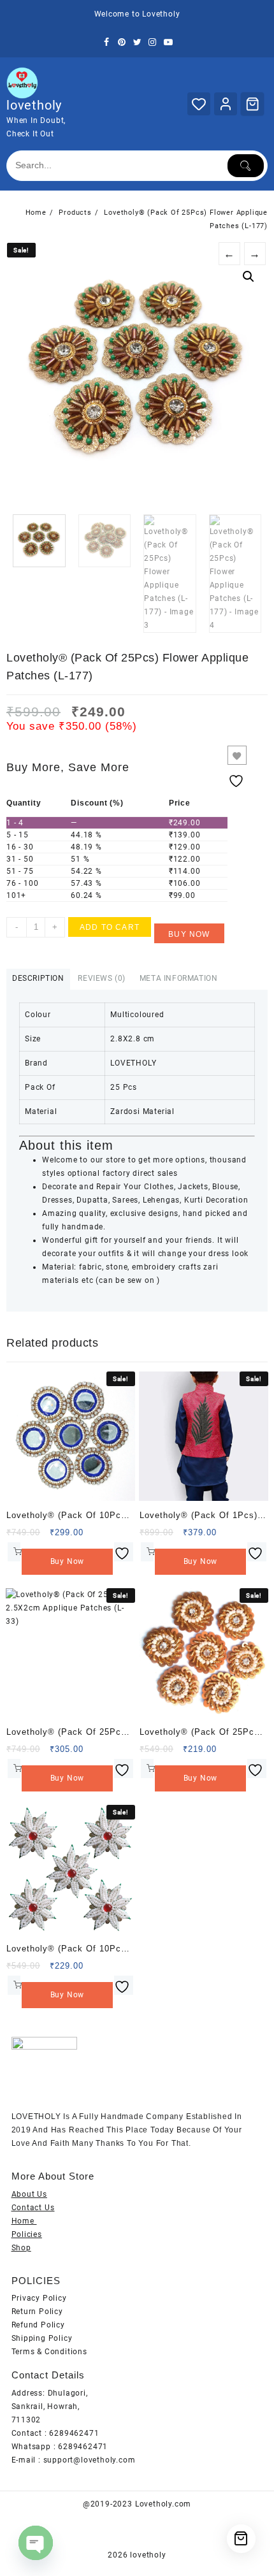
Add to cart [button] (14, 1552)
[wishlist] (124, 1552)
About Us (29, 2194)
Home (24, 2221)
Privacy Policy (39, 2298)
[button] (249, 277)
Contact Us (33, 2208)
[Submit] (246, 166)
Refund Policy (38, 2325)
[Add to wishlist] (237, 755)
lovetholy (34, 105)
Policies (27, 2234)
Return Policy (37, 2312)
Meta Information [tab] (179, 978)
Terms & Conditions (49, 2352)
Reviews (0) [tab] (102, 978)
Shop (21, 2248)
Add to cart (110, 927)
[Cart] (252, 104)
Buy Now (189, 934)
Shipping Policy (42, 2338)
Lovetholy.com (163, 2504)
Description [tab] (38, 978)
